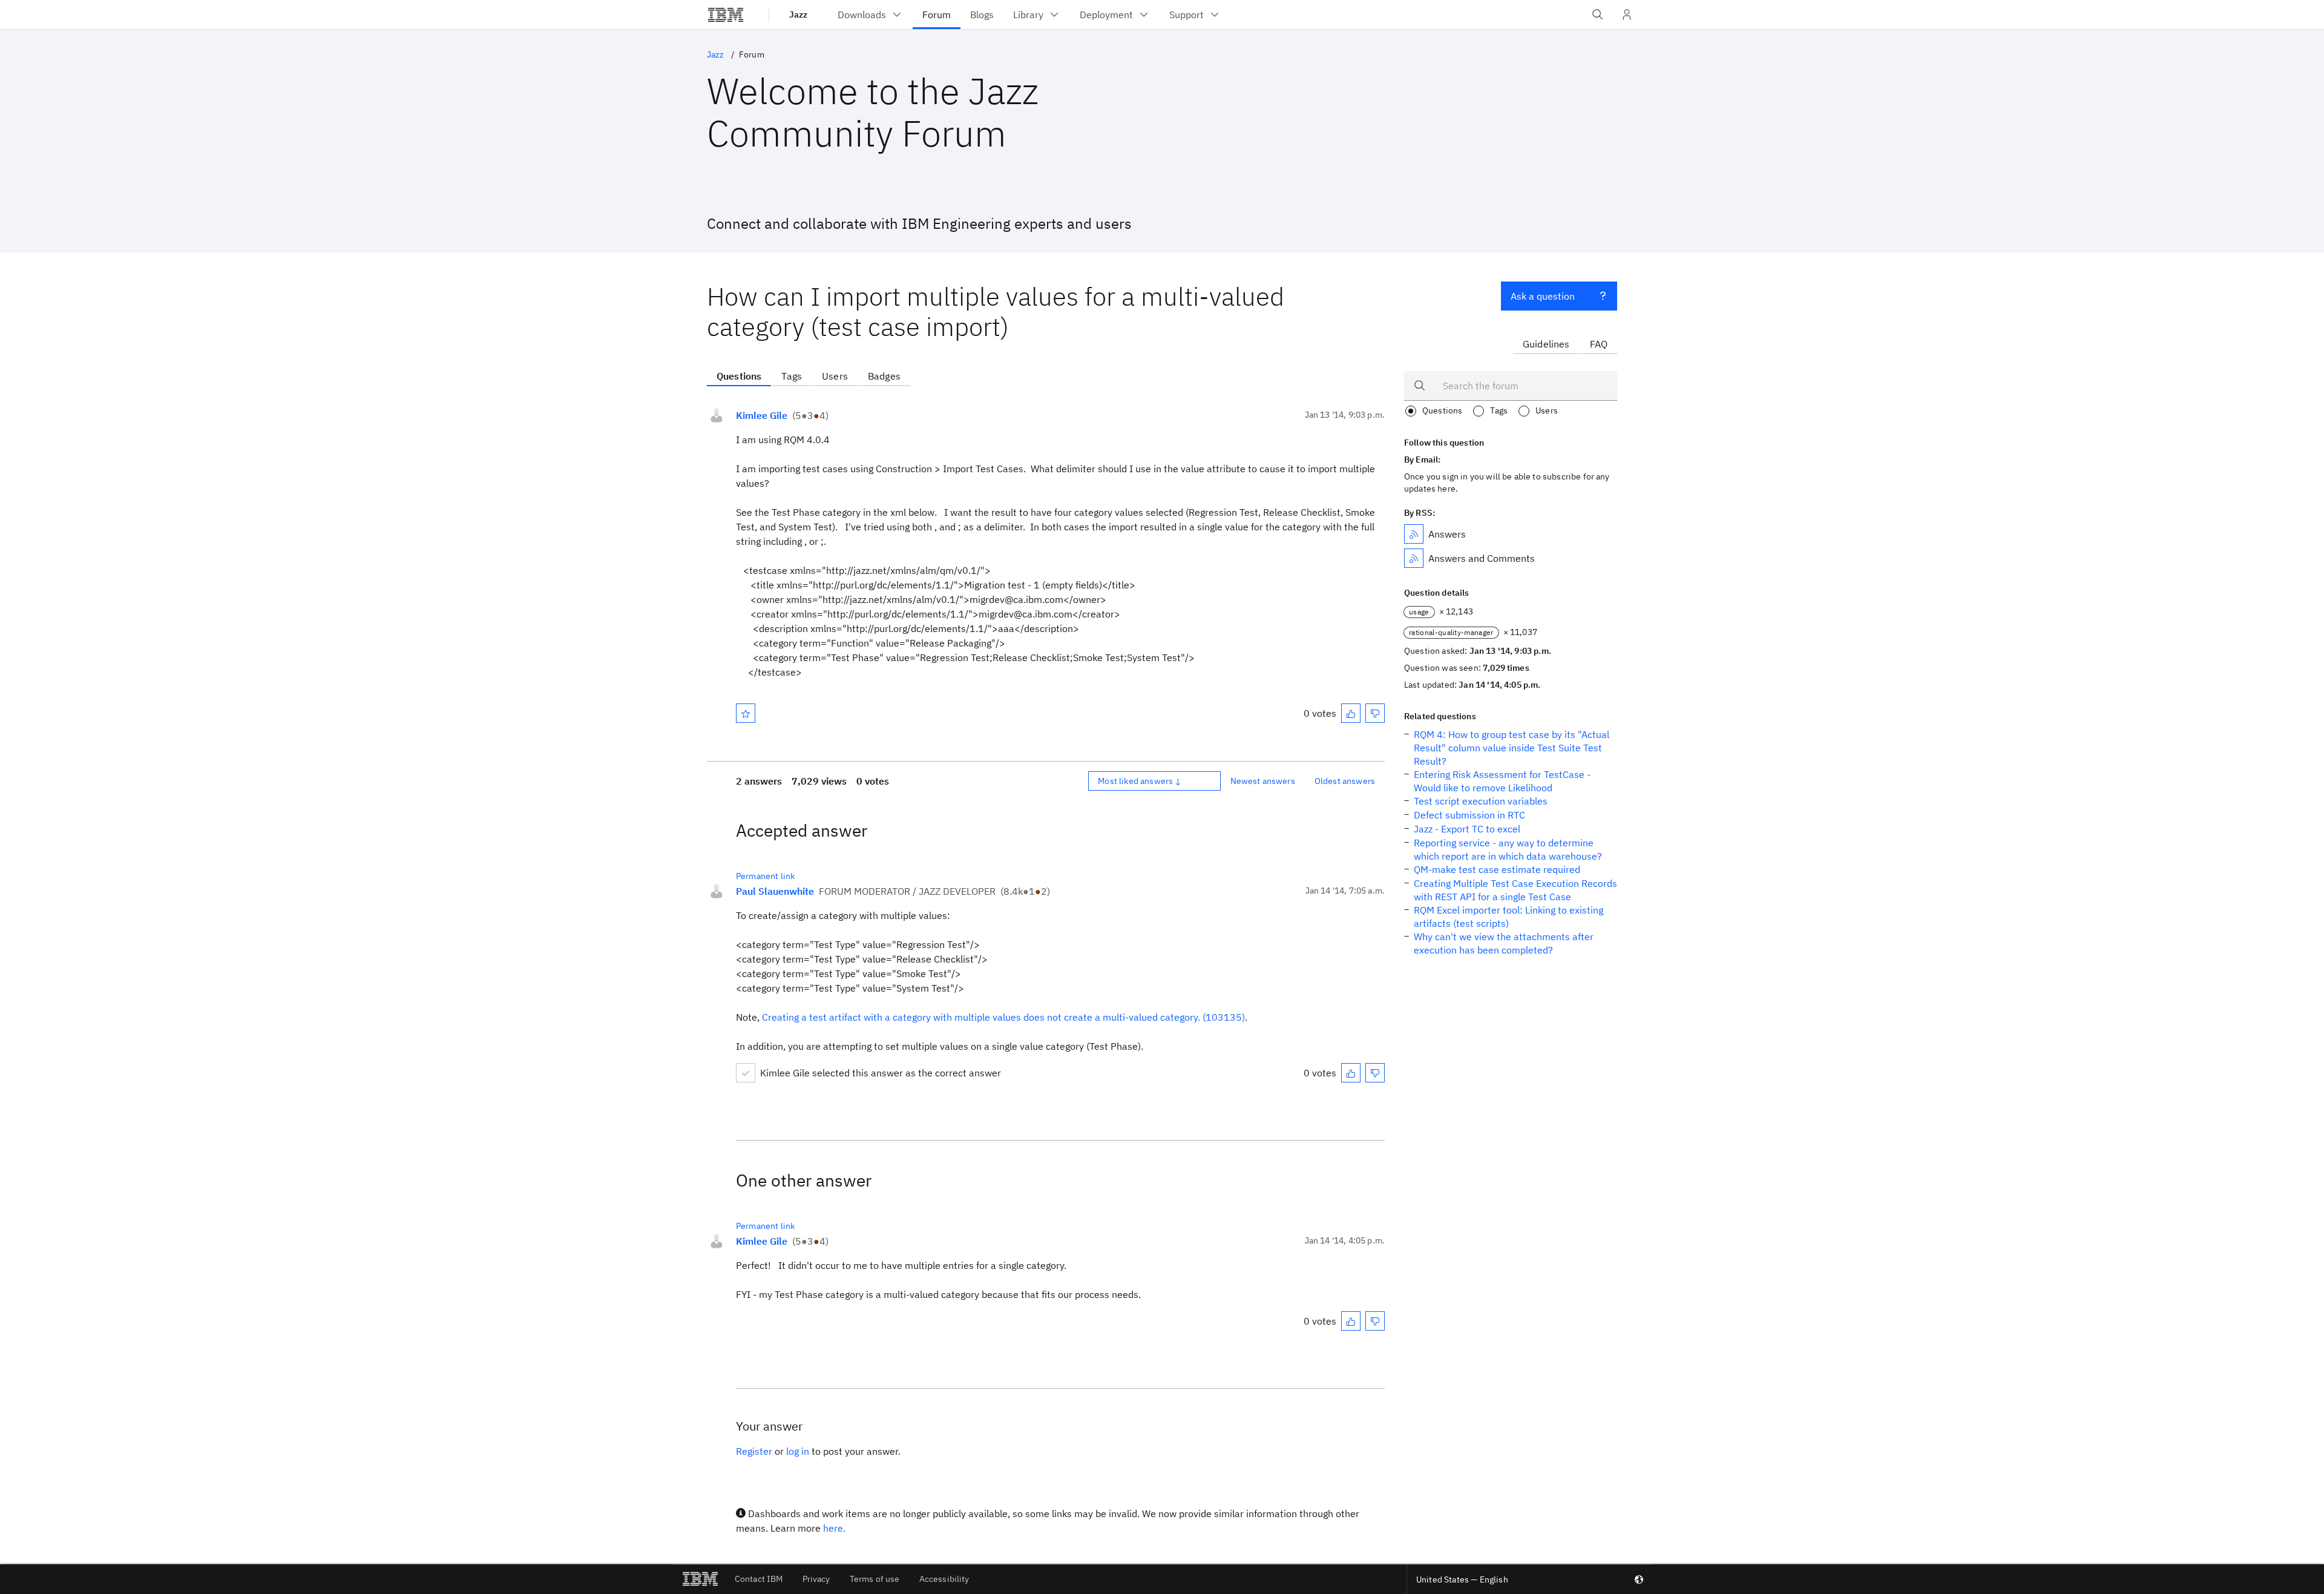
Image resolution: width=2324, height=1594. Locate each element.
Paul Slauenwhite (775, 891)
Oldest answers (1345, 781)
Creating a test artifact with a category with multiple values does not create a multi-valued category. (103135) (1003, 1017)
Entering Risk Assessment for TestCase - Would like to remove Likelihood (1502, 781)
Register (754, 1451)
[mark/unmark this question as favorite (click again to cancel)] (746, 713)
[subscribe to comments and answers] (1414, 558)
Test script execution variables (1481, 801)
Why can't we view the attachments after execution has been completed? (1504, 943)
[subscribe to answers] (1414, 534)
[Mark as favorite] (746, 713)
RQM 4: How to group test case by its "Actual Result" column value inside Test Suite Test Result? (1512, 748)
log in (798, 1451)
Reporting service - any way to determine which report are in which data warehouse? (1508, 849)
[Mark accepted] (746, 1073)
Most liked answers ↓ (1140, 781)
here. (834, 1528)
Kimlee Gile (762, 415)
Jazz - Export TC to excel (1467, 829)
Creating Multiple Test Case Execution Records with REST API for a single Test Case (1515, 890)
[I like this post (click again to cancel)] (1351, 713)
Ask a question (1543, 296)
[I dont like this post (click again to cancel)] (1375, 713)
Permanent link (765, 876)
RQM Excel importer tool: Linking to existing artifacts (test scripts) (1508, 917)
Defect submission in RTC (1469, 815)
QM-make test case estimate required (1497, 869)
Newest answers (1263, 781)
